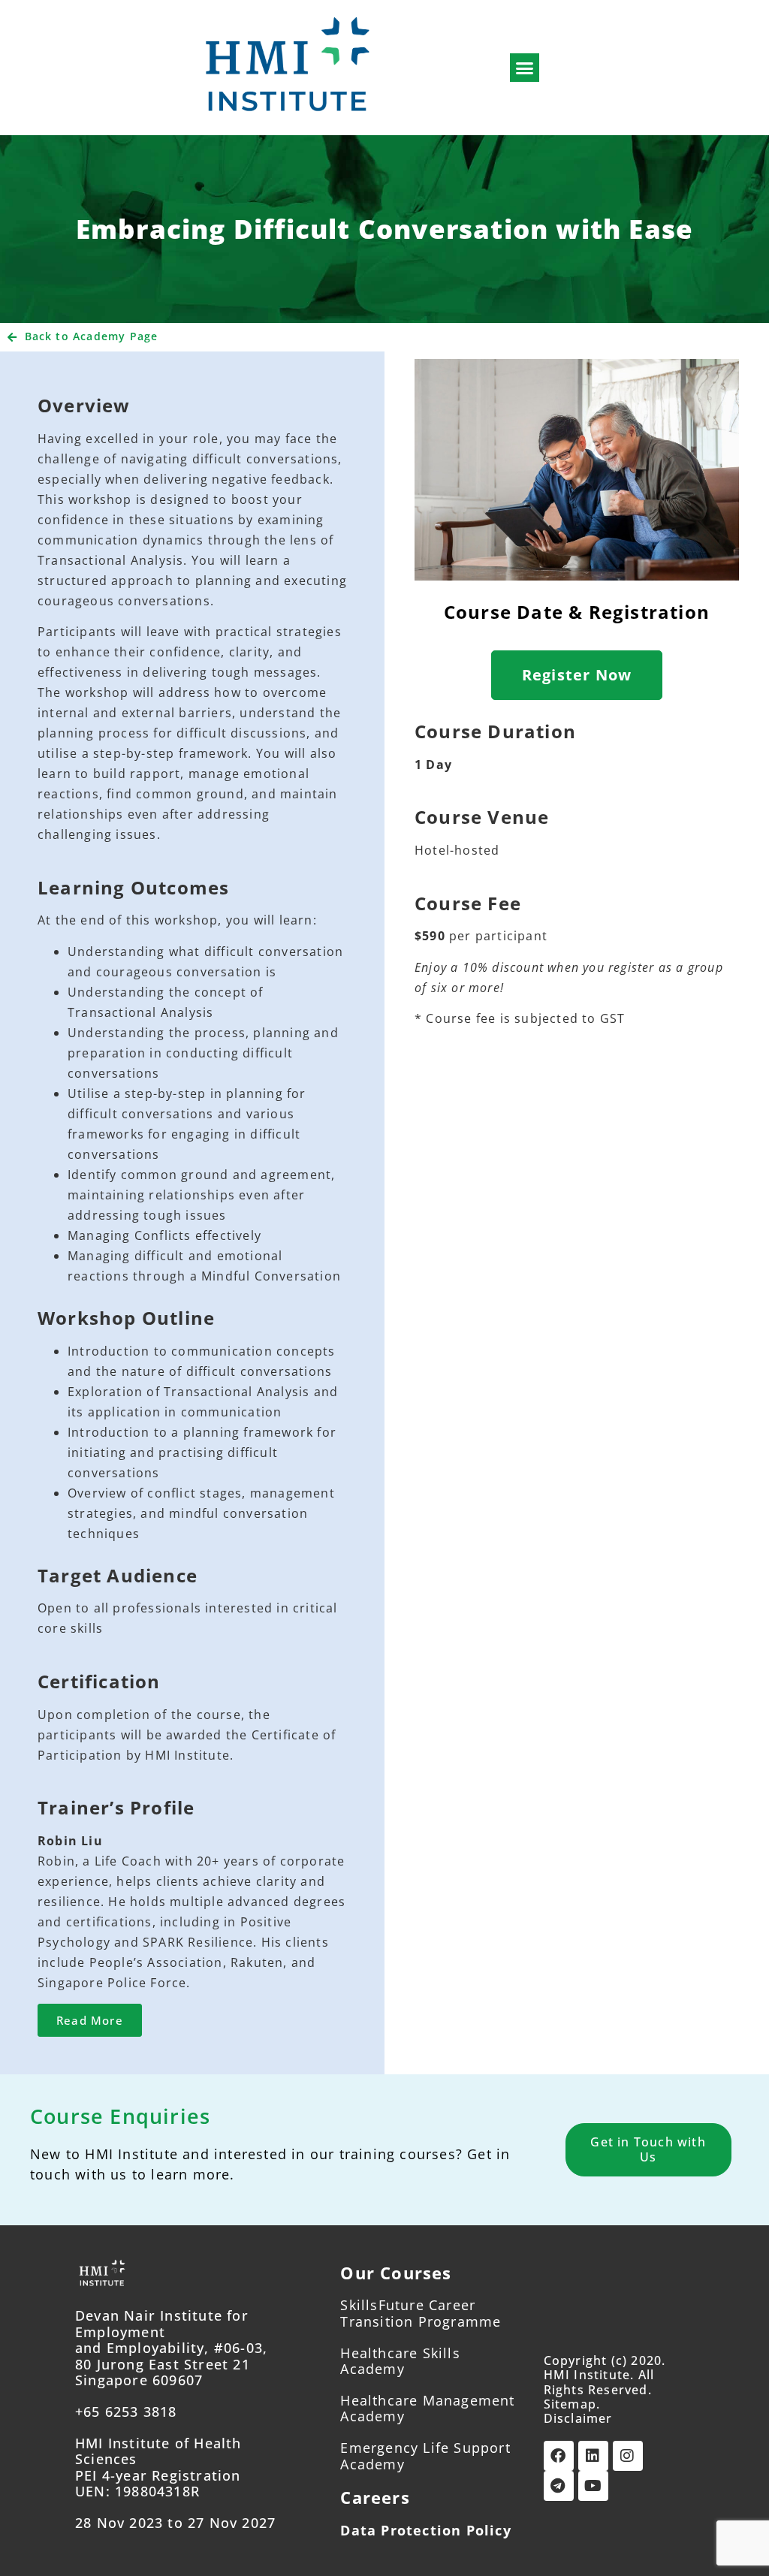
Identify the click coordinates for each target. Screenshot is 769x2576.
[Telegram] (559, 2486)
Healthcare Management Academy (427, 2409)
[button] (525, 68)
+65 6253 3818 (126, 2412)
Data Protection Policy (425, 2530)
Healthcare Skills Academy (400, 2361)
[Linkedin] (593, 2456)
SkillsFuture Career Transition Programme (421, 2313)
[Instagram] (628, 2456)
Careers (375, 2497)
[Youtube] (593, 2486)
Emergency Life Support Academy (425, 2456)
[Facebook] (559, 2456)
